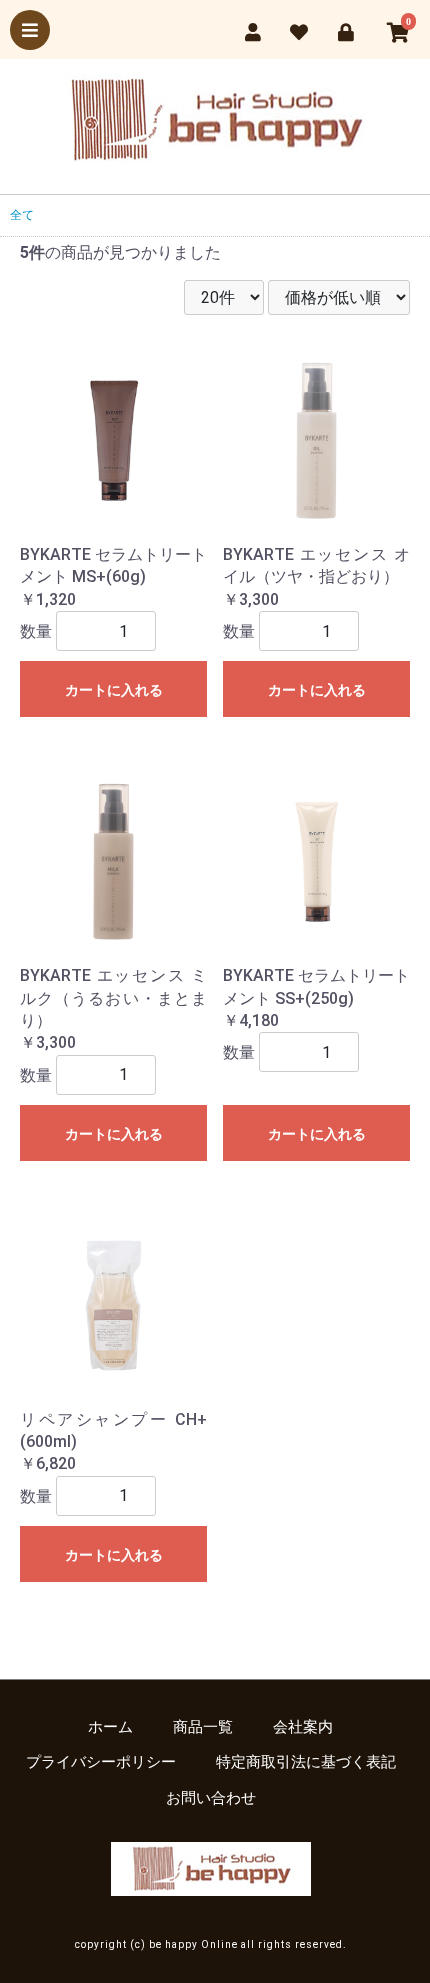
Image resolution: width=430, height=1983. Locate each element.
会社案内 (303, 1727)
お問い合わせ (211, 1798)
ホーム (110, 1727)
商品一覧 (203, 1727)
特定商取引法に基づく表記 (306, 1762)
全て (22, 215)
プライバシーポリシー (101, 1762)
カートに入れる (114, 690)
